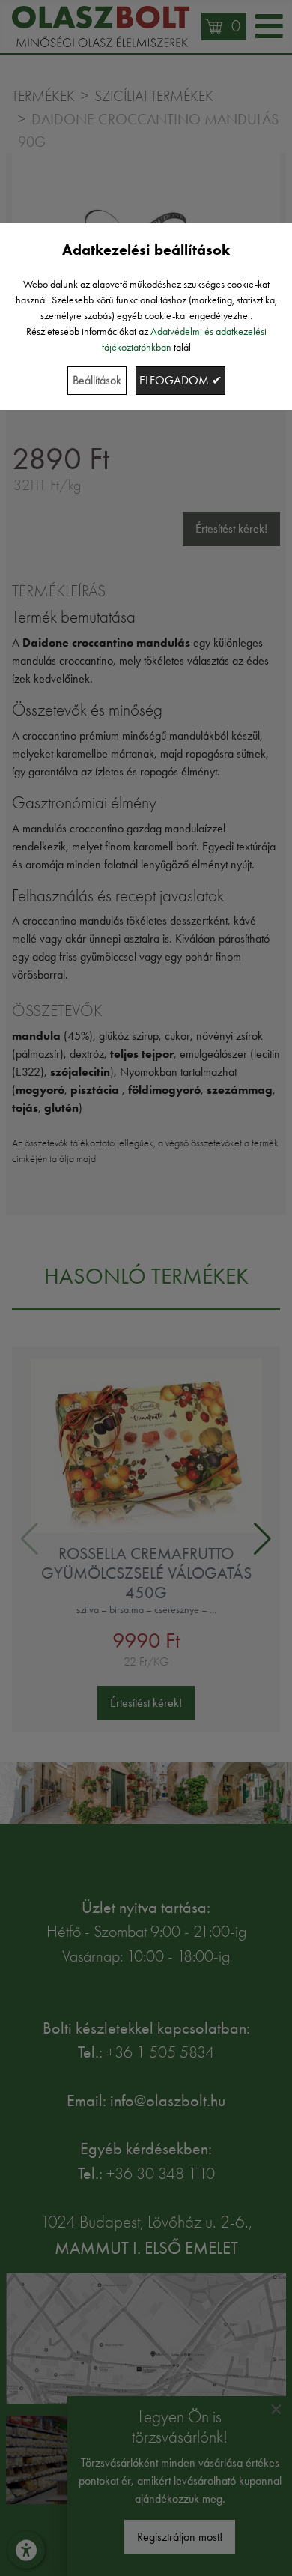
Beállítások (97, 380)
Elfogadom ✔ (180, 380)
